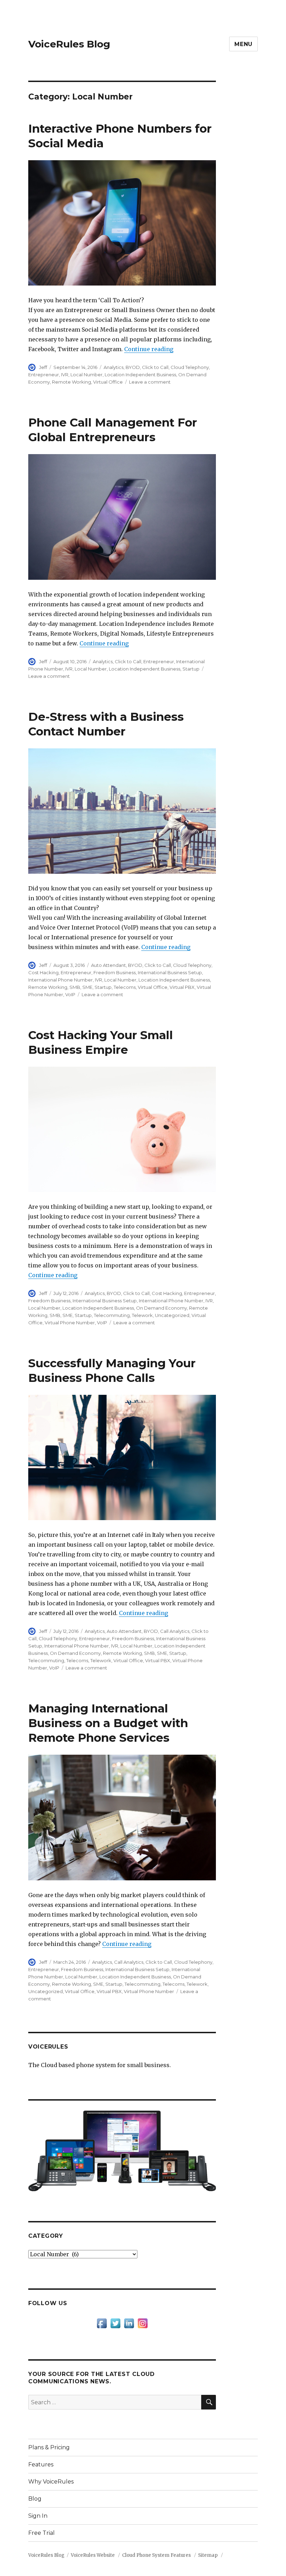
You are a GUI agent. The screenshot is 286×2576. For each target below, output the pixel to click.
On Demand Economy (161, 1308)
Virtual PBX (182, 987)
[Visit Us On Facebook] (102, 2323)
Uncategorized (172, 1315)
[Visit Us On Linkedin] (129, 2323)
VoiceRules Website (93, 2555)
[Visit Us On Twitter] (115, 2323)
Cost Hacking (43, 972)
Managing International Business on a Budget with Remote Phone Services (108, 1723)
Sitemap (208, 2555)
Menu (243, 44)
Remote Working (71, 382)
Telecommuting (112, 1315)
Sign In (38, 2516)
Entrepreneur (44, 375)
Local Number (86, 375)
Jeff (43, 367)
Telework (142, 1315)
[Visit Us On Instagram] (142, 2323)
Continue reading (149, 349)
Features (41, 2464)
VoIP (70, 994)
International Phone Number (61, 980)
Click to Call (155, 367)
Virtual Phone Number (70, 1323)
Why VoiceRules (51, 2482)
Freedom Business (115, 972)
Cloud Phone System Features (156, 2555)
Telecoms (125, 987)
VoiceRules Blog (69, 44)
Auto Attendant (108, 965)
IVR (65, 375)
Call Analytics (175, 1631)
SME (87, 987)
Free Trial (42, 2533)
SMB (75, 987)
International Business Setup (170, 972)
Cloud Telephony (190, 367)
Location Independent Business (140, 375)
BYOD (133, 367)
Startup (191, 669)
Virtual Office (108, 382)
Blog (35, 2499)
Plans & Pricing (49, 2447)
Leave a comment (150, 382)
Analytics (114, 367)
